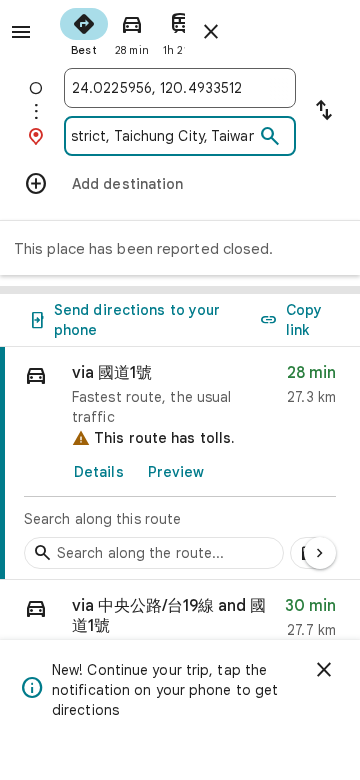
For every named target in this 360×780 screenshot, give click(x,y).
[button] (180, 622)
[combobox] (180, 88)
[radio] (84, 30)
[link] (180, 463)
